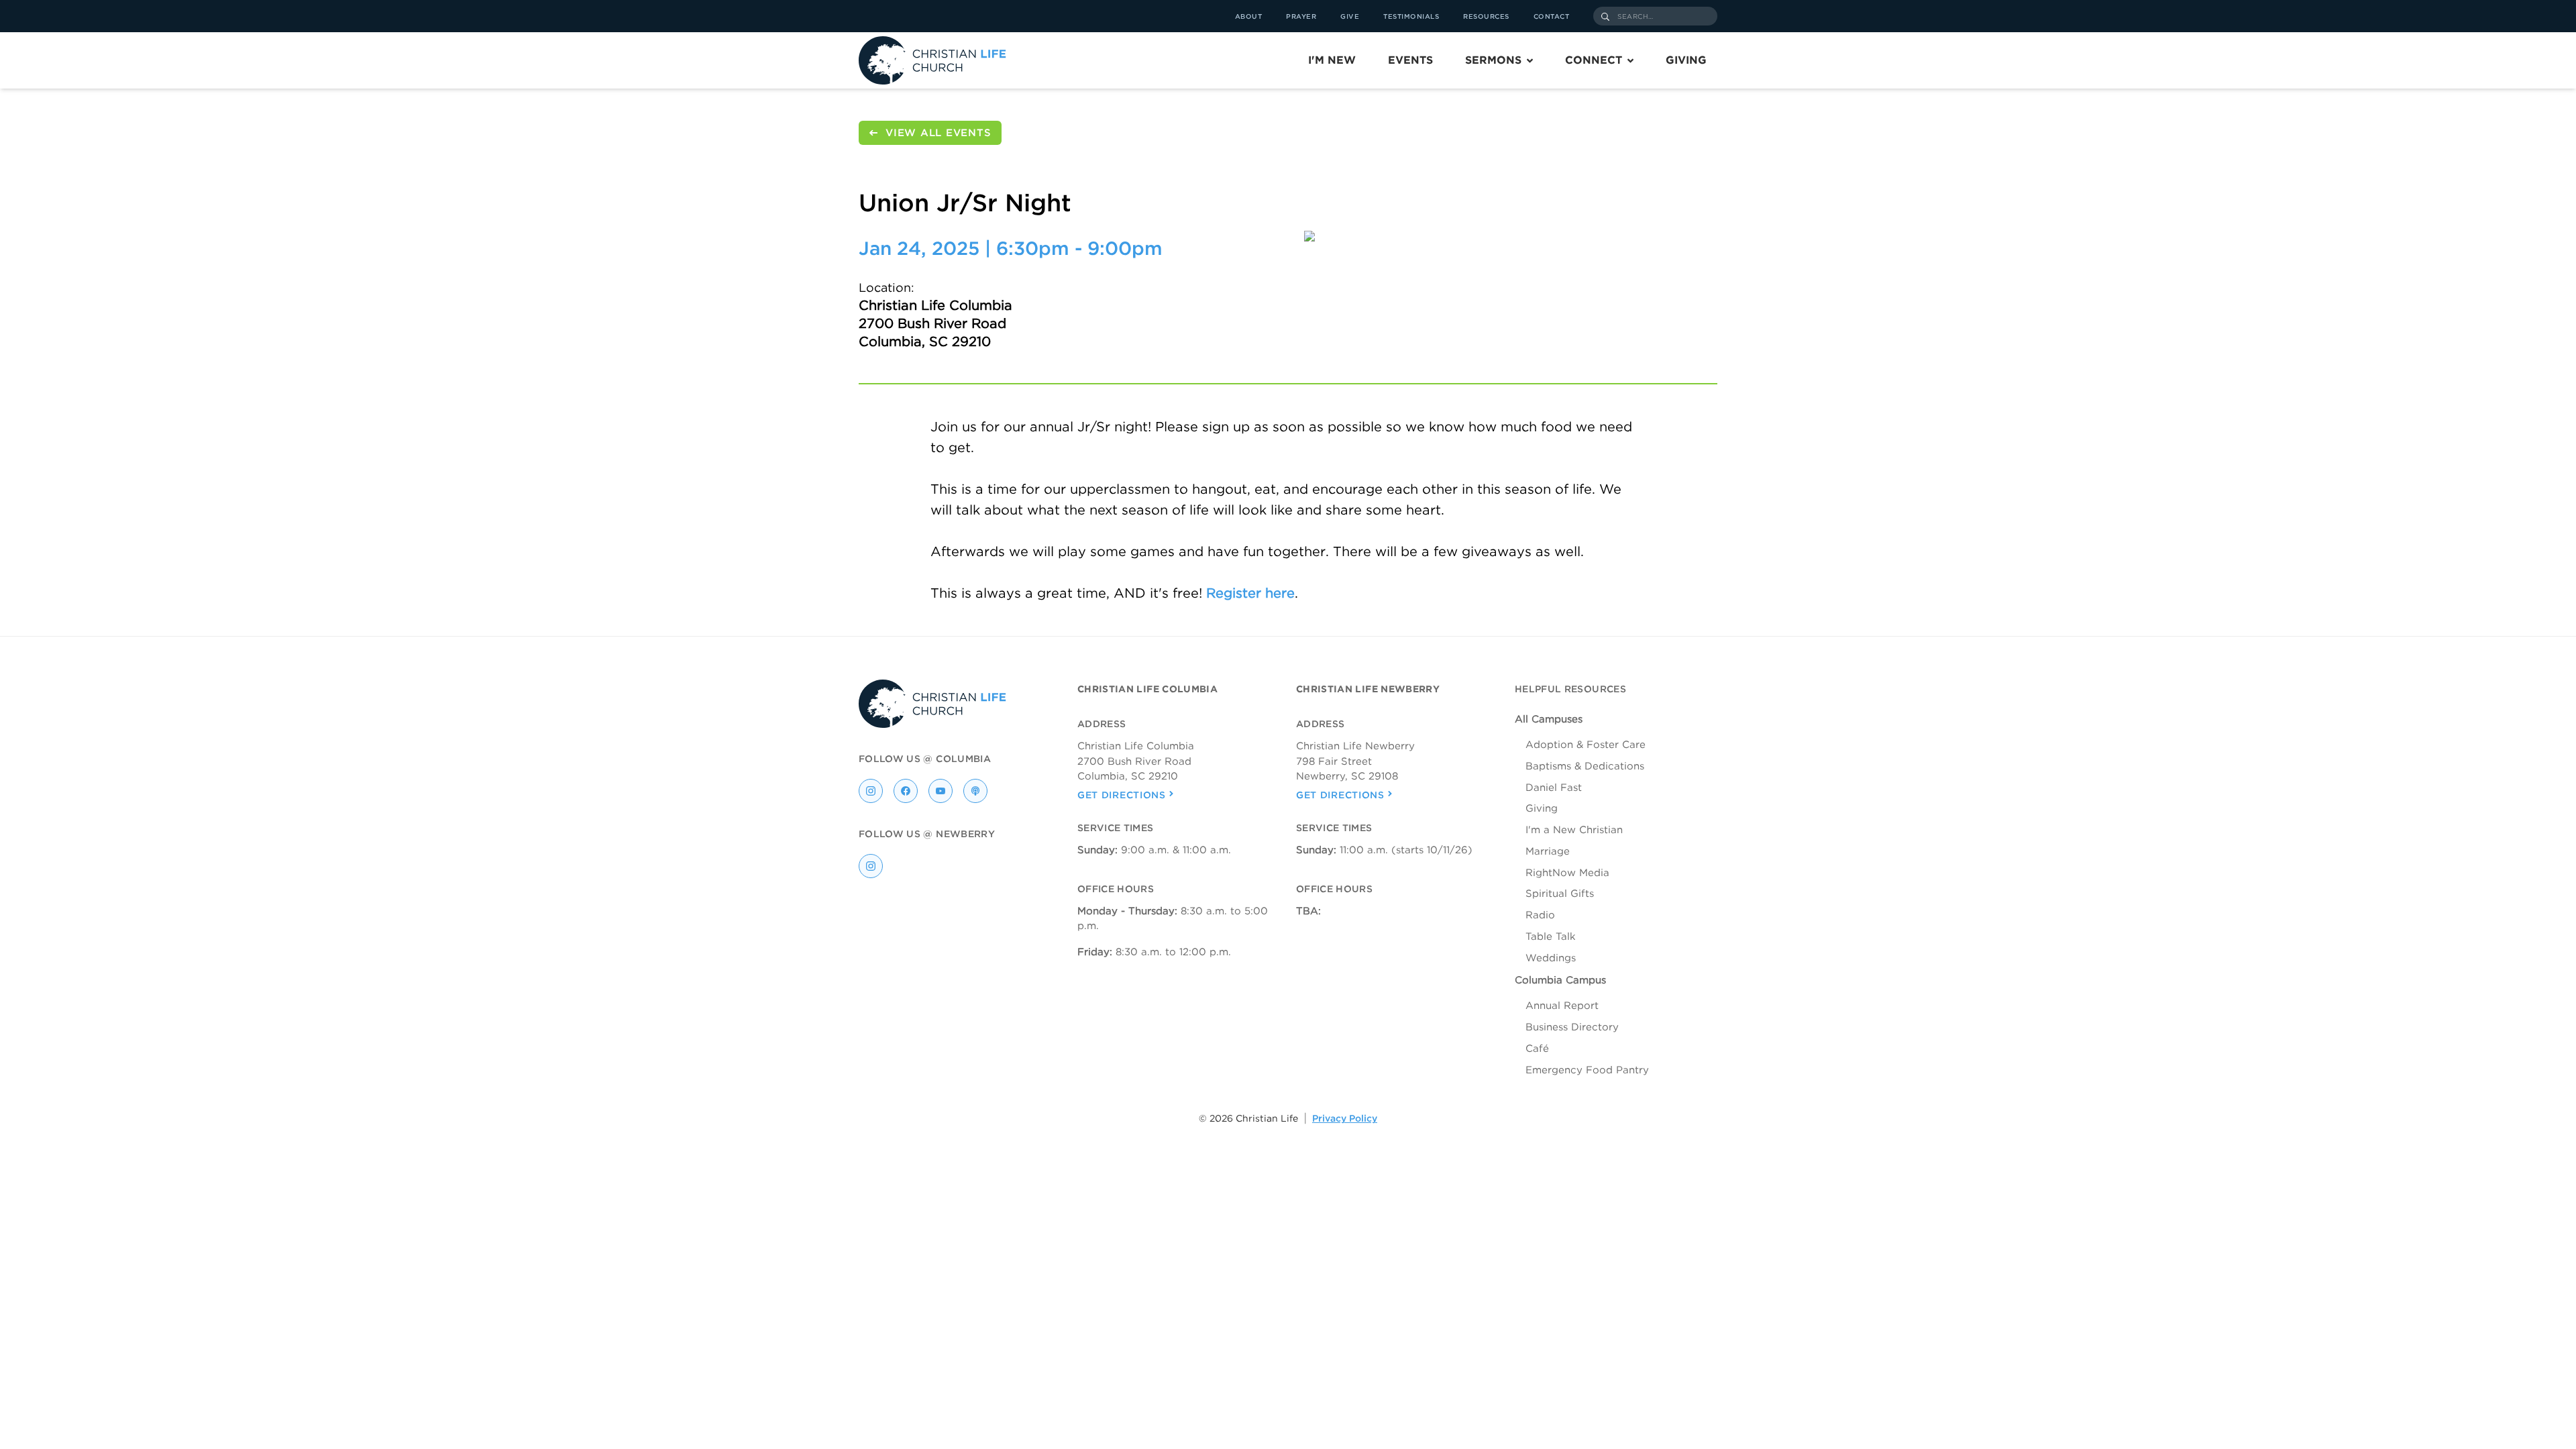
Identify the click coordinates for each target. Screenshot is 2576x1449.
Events (1410, 60)
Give (1350, 16)
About (1249, 16)
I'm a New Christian (1574, 830)
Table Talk (1551, 936)
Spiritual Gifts (1560, 894)
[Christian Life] (932, 60)
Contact (1552, 16)
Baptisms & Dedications (1585, 766)
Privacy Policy (1345, 1118)
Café (1537, 1049)
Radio (1540, 915)
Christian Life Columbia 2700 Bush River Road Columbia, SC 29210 (935, 323)
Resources (1486, 16)
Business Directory (1572, 1027)
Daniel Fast (1554, 788)
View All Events (938, 133)
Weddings (1551, 958)
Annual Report (1562, 1006)
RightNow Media (1567, 873)
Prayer (1301, 16)
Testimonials (1411, 16)
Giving (1686, 60)
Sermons (1493, 60)
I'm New (1332, 60)
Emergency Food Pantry (1587, 1070)
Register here (1250, 593)
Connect (1594, 60)
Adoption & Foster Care (1586, 745)
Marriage (1548, 851)
